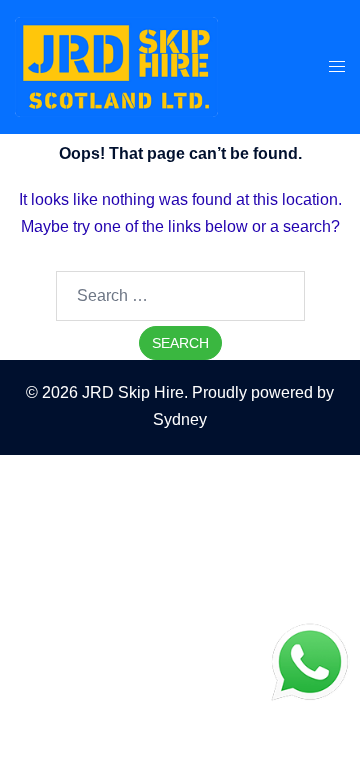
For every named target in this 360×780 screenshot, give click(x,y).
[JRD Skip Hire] (116, 65)
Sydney (180, 419)
